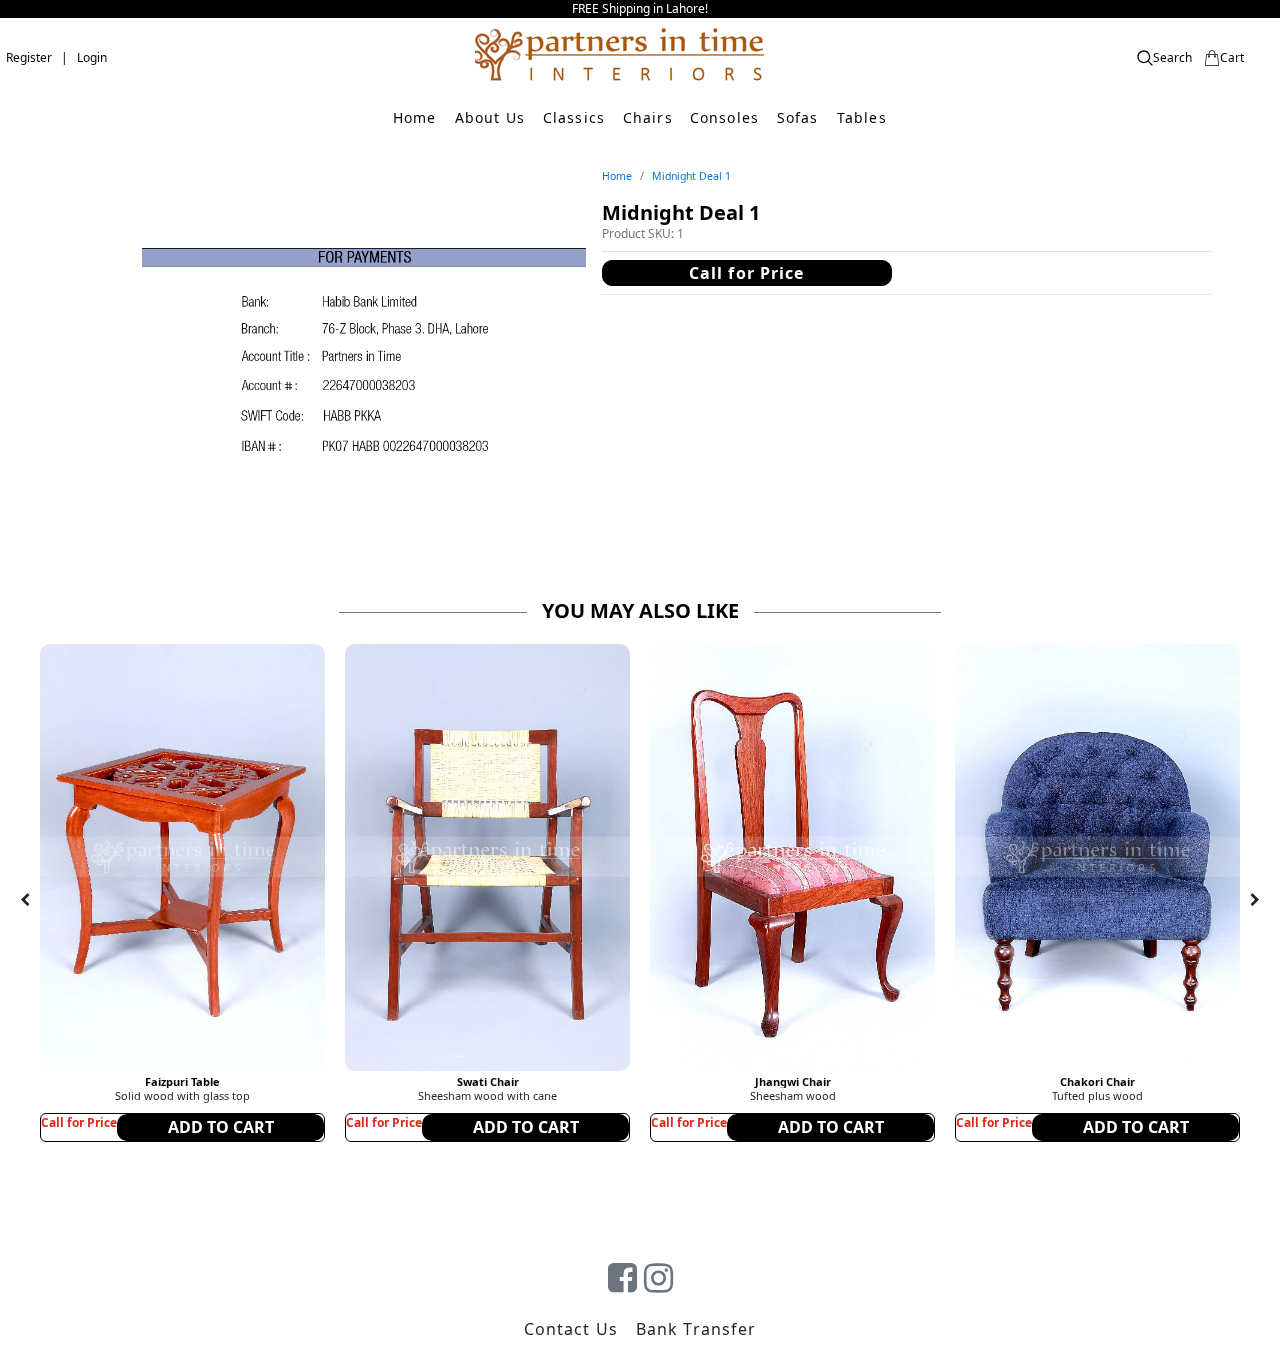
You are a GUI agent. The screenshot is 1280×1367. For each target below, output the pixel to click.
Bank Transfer (696, 1329)
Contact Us (571, 1329)
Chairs (648, 117)
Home (414, 117)
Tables (862, 117)
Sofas (798, 117)
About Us (490, 117)
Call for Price (747, 273)
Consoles (724, 117)
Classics (574, 117)
